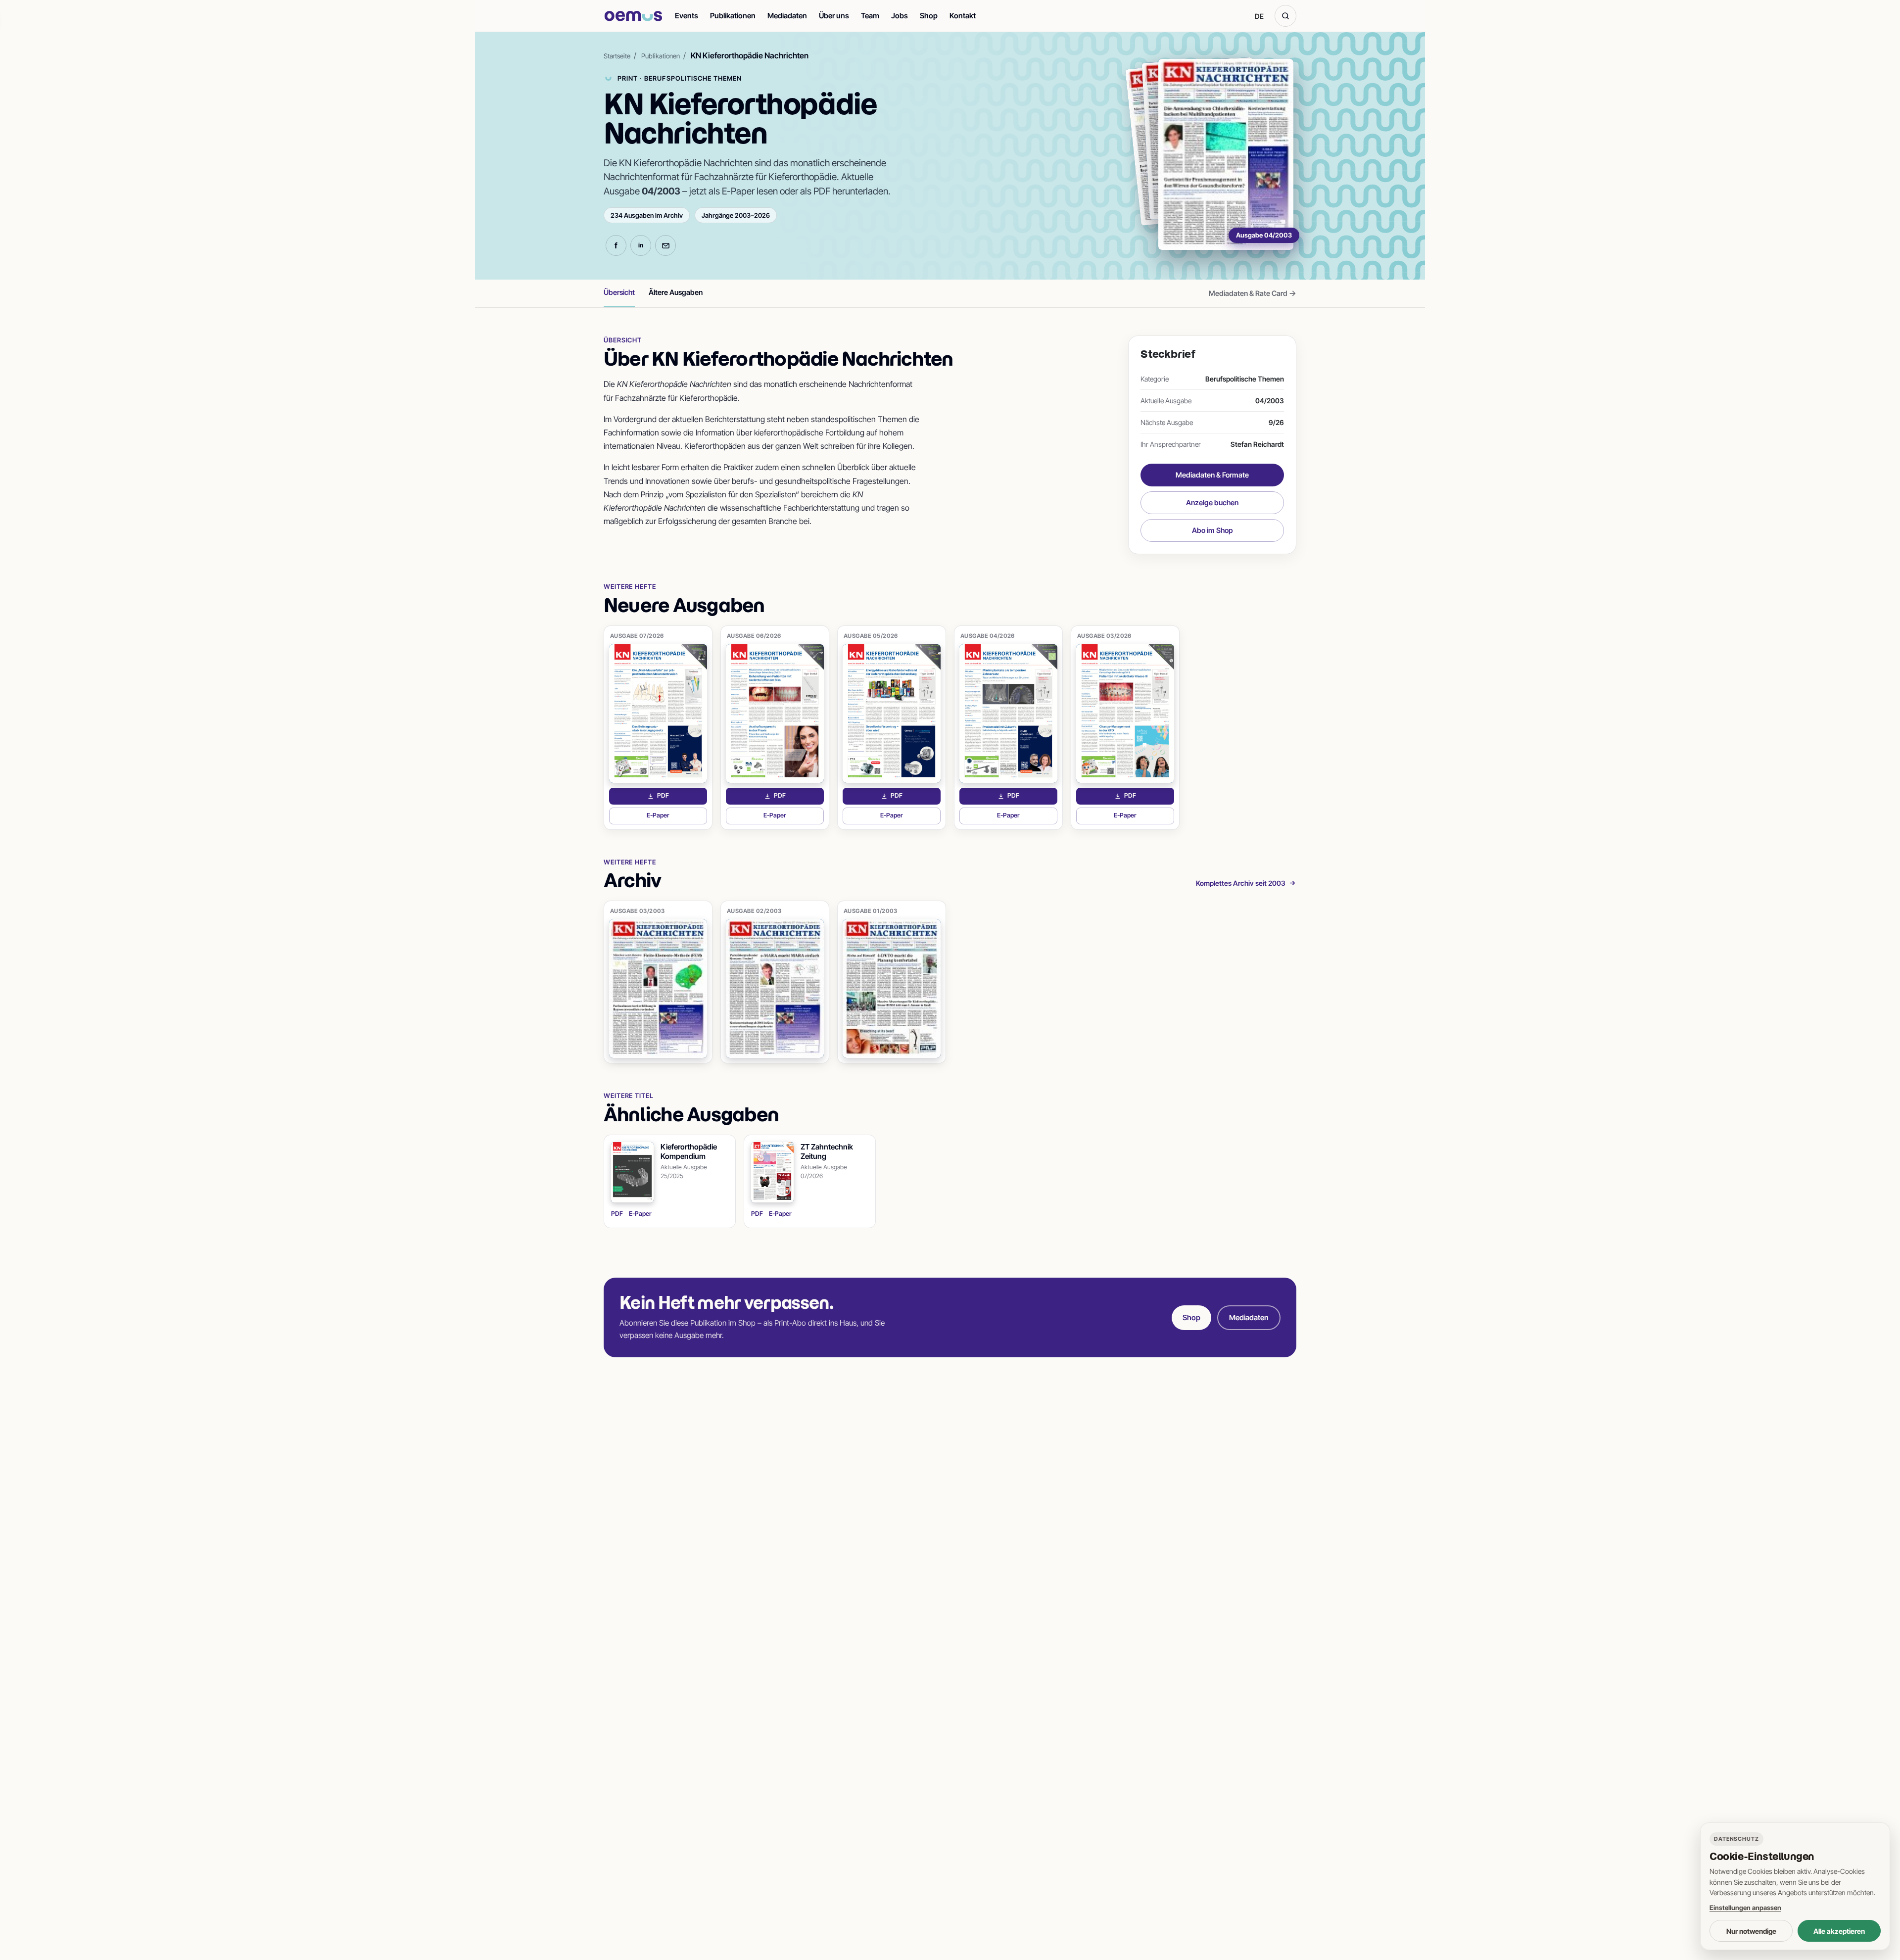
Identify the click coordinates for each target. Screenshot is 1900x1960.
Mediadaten (787, 16)
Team (870, 16)
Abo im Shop (1212, 530)
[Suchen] (1285, 16)
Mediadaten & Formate (1212, 475)
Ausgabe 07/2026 (637, 636)
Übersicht (619, 292)
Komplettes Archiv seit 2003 (1241, 883)
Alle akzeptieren (1839, 1931)
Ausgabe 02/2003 (754, 911)
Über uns (834, 16)
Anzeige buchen (1212, 502)
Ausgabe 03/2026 (1104, 636)
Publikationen (733, 16)
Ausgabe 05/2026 (871, 636)
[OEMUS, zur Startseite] (633, 16)
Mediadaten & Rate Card (1253, 293)
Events (687, 16)
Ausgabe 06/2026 (754, 636)
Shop (929, 16)
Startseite (617, 56)
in (641, 245)
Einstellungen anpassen (1745, 1908)
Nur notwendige (1751, 1931)
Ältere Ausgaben (676, 292)
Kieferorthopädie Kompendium (689, 1152)
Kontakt (963, 16)
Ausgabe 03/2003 (638, 911)
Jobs (900, 16)
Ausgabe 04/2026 (988, 636)
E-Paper (677, 818)
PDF (682, 798)
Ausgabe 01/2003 (871, 911)
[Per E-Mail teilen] (665, 245)
